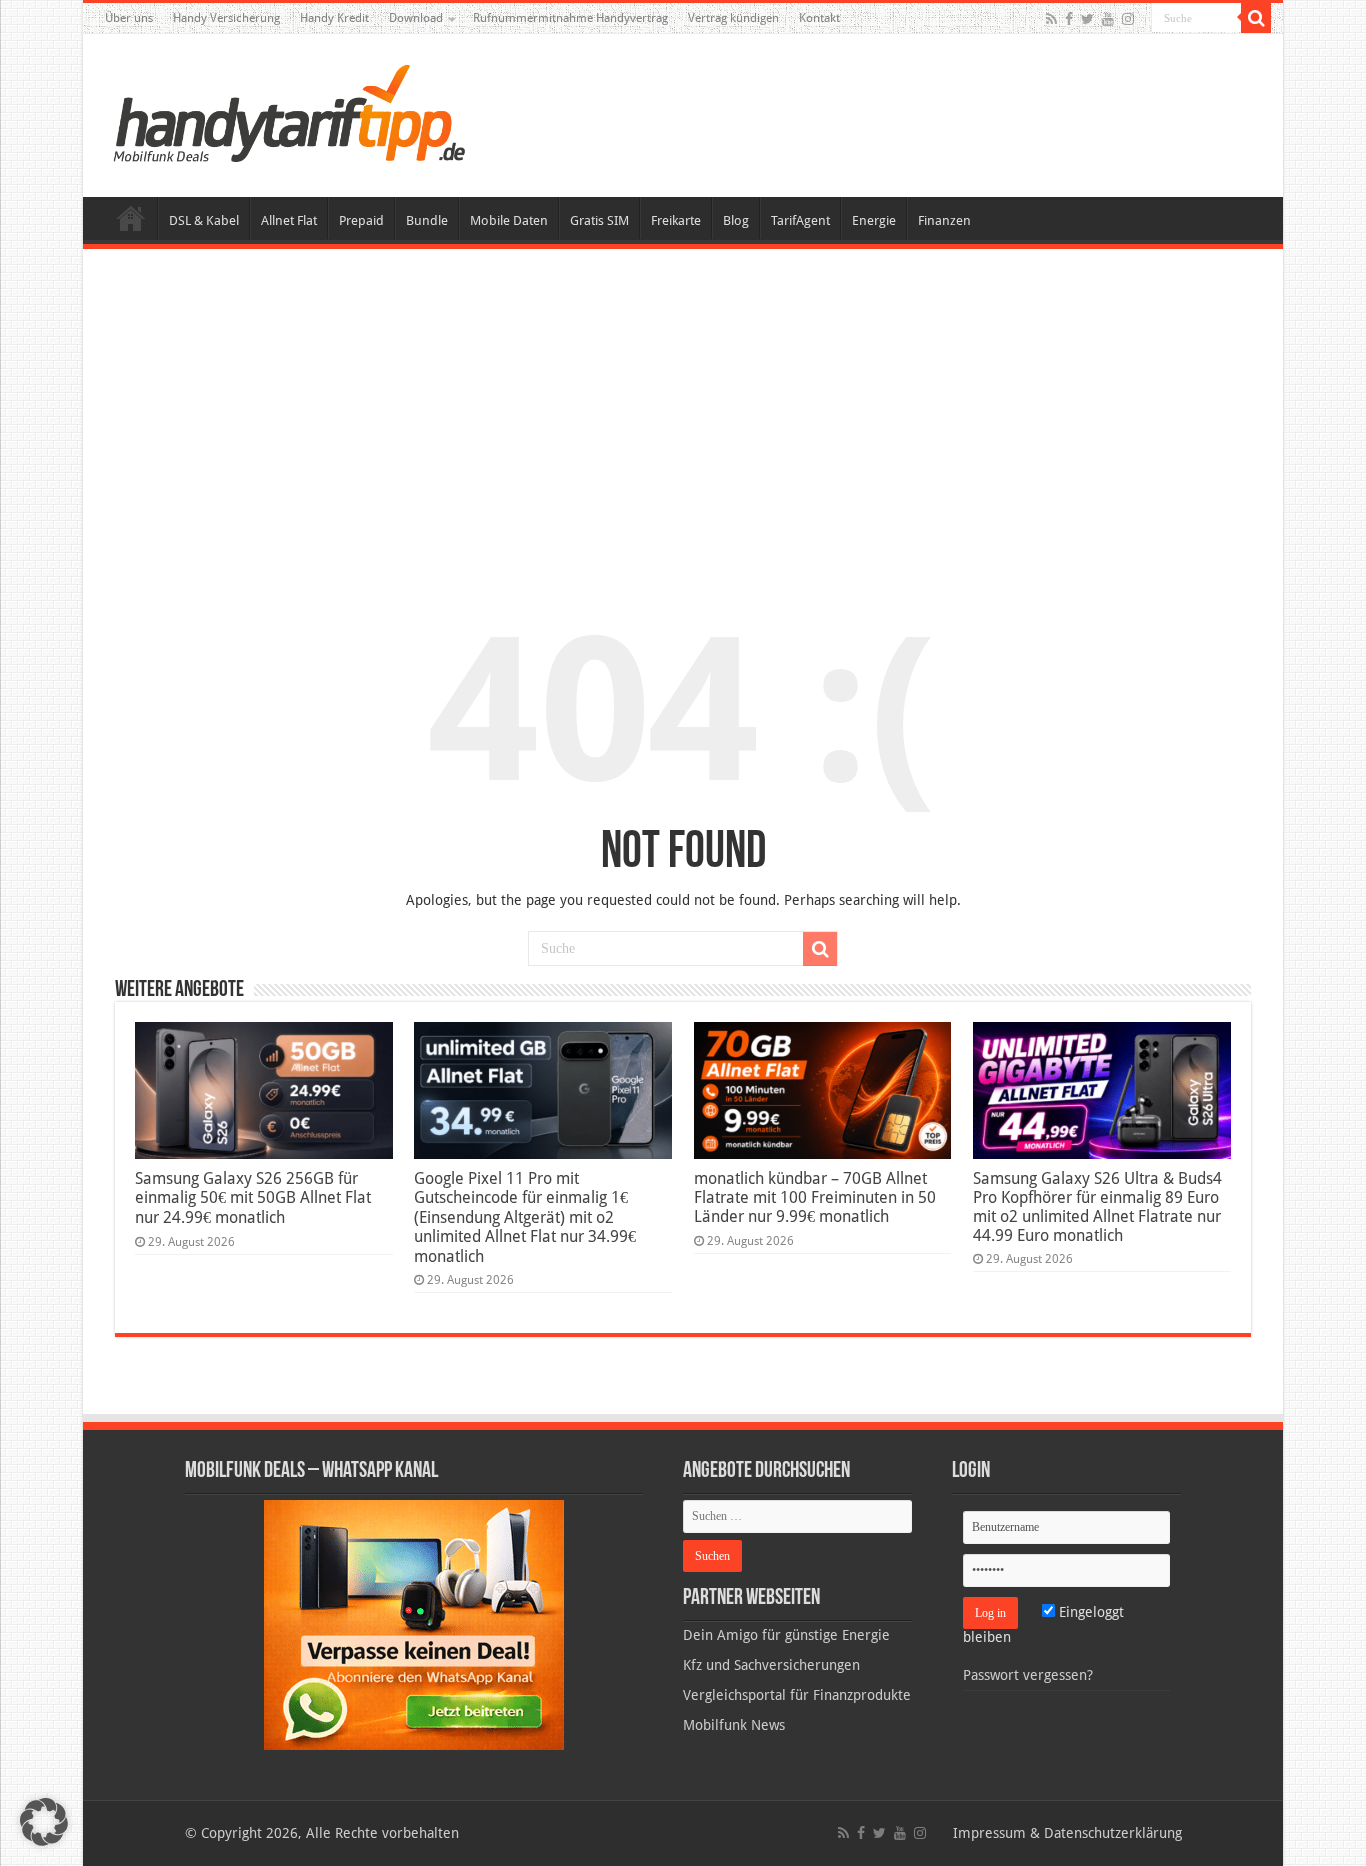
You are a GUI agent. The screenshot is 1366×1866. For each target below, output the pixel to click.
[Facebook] (1069, 19)
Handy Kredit (334, 18)
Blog (736, 220)
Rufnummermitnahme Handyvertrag (570, 18)
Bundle (427, 220)
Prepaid (361, 220)
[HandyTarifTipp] (288, 112)
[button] (1256, 18)
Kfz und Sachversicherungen (771, 1665)
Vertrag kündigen (733, 18)
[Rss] (1051, 19)
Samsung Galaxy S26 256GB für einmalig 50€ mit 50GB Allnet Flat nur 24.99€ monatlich (253, 1198)
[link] (414, 1624)
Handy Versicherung (226, 18)
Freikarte (676, 220)
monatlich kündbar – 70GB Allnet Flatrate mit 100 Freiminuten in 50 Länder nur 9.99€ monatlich (815, 1197)
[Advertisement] (683, 414)
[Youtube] (1108, 19)
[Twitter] (1087, 19)
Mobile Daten (509, 220)
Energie (874, 220)
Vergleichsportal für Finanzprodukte (797, 1695)
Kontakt (819, 18)
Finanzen (944, 220)
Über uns (129, 18)
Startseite (131, 218)
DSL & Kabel (204, 220)
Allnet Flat (289, 220)
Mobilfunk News (734, 1725)
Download (416, 18)
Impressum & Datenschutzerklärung (1067, 1833)
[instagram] (1128, 19)
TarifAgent (800, 220)
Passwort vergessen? (1028, 1675)
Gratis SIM (599, 220)
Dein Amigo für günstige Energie (786, 1635)
